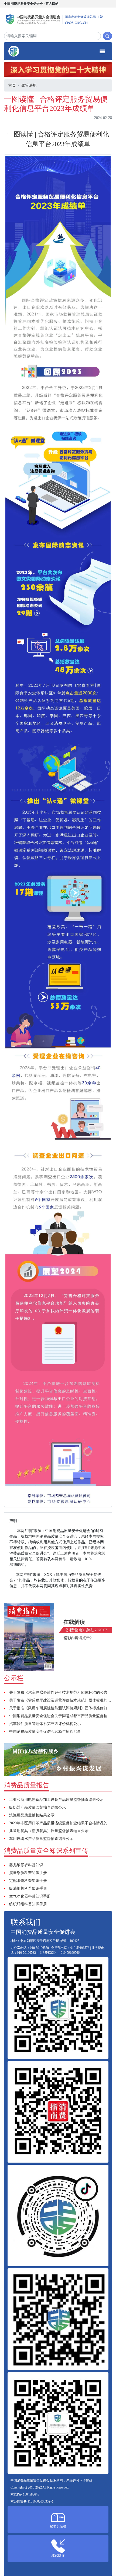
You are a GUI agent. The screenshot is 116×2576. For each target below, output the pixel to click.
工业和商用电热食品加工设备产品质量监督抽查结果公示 (56, 1800)
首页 (12, 85)
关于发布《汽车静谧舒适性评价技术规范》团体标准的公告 (58, 1693)
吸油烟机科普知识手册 (28, 1888)
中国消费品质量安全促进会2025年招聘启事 (45, 1732)
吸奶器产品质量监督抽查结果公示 (37, 1807)
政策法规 (29, 85)
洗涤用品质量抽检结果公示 (32, 1815)
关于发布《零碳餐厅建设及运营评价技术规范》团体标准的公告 (62, 1700)
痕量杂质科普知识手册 (28, 1873)
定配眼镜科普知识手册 (28, 1881)
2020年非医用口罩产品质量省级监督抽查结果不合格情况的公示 (62, 1823)
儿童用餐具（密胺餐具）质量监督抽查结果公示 (49, 1831)
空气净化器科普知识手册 (30, 1896)
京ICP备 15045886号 (25, 2494)
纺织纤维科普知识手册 (28, 1904)
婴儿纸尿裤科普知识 (26, 1865)
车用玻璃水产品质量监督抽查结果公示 (41, 1839)
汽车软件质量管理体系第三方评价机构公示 (45, 1724)
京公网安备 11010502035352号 (32, 2501)
